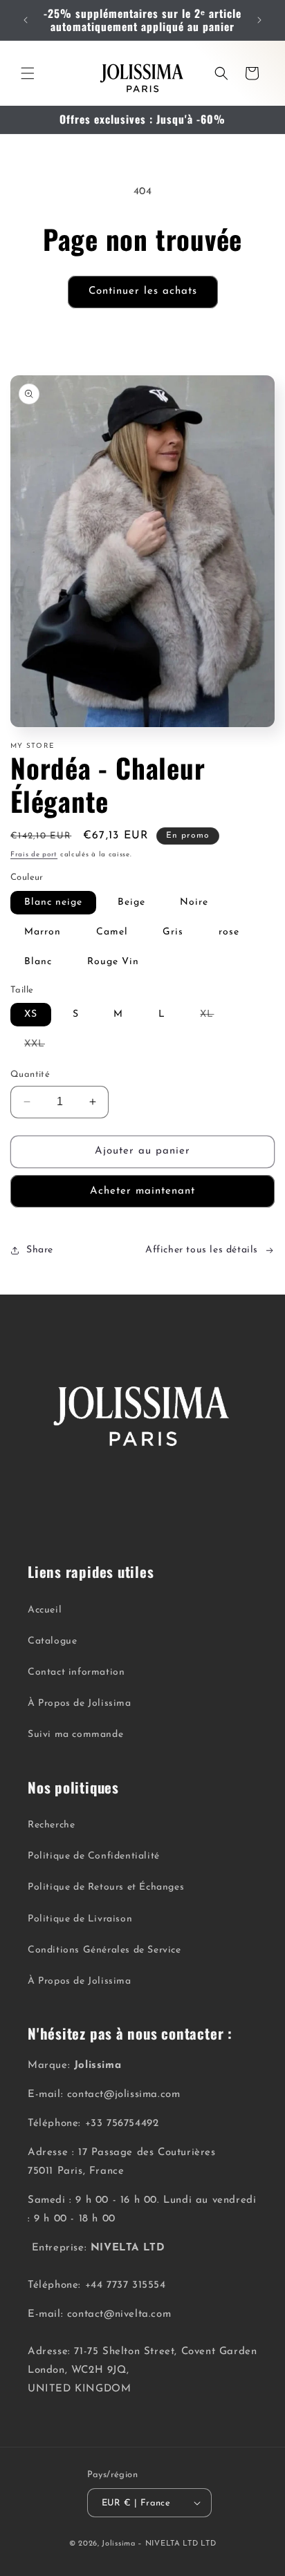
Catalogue (52, 1641)
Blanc (38, 962)
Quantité (30, 1074)
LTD (208, 2544)
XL (214, 1017)
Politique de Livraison (80, 1919)
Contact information (76, 1672)
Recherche (51, 1825)
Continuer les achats (143, 291)
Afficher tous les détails (202, 1250)
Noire (194, 902)
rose (229, 932)
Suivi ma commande (75, 1734)
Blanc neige (53, 902)
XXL (42, 1047)
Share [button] (40, 1250)
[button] (28, 73)
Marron (43, 932)
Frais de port (34, 855)
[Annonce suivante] (259, 20)
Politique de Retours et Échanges (106, 1887)
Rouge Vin (113, 962)
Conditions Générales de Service (104, 1950)
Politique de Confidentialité (94, 1856)
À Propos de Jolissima (80, 1703)
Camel (112, 932)
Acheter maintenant (142, 1191)
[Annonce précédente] (26, 20)
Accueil (45, 1610)
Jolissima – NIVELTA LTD (150, 2544)
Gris (173, 932)
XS (31, 1014)
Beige (131, 902)
